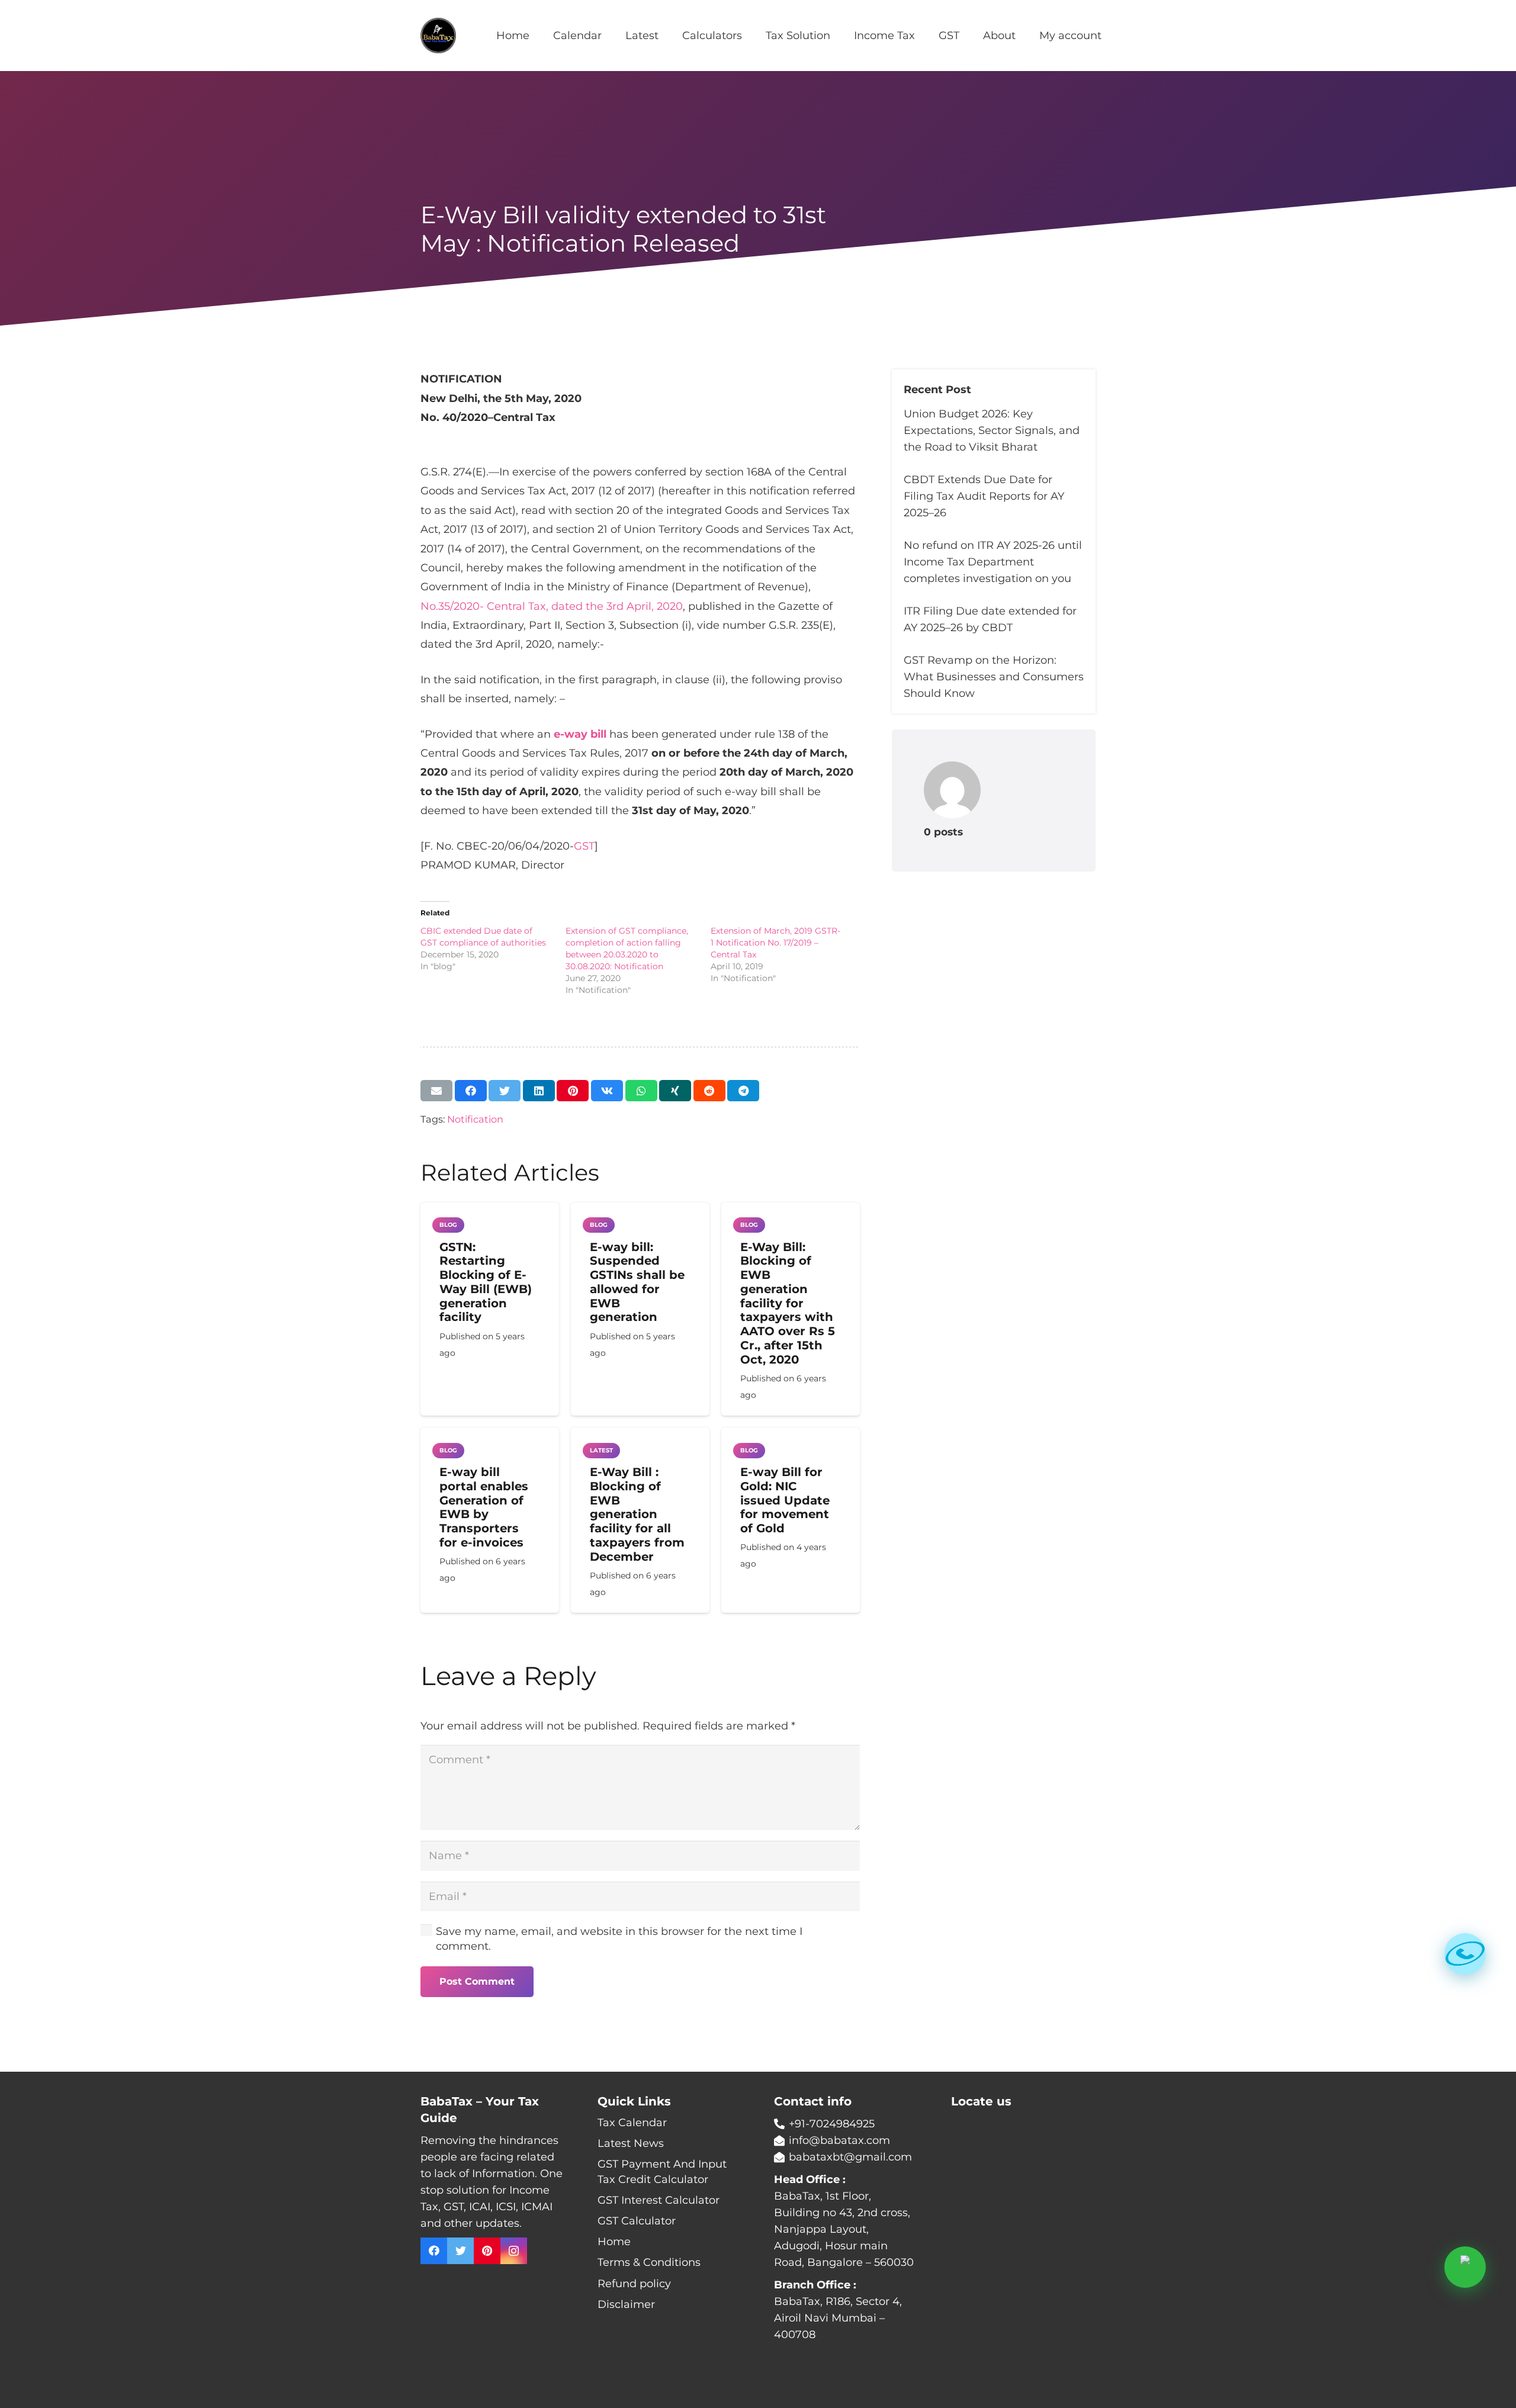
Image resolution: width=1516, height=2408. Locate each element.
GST (584, 846)
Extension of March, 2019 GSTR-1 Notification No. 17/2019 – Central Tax (775, 943)
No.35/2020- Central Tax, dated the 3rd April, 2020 (552, 606)
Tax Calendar (632, 2123)
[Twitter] (460, 2251)
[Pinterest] (487, 2251)
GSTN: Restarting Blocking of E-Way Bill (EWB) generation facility (486, 1282)
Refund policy (634, 2284)
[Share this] (471, 1091)
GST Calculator (637, 2221)
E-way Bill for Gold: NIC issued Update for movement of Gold (785, 1500)
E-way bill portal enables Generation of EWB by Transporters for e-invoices (484, 1507)
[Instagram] (514, 2251)
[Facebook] (434, 2251)
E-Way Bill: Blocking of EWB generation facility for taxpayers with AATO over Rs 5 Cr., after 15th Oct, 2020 (788, 1303)
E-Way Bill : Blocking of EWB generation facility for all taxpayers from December (637, 1514)
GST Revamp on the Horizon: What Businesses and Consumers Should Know (994, 677)
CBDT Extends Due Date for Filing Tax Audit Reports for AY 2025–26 (984, 496)
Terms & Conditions (649, 2262)
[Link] (438, 36)
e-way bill (580, 734)
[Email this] (436, 1091)
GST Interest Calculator (659, 2200)
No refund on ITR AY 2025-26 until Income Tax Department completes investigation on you (993, 562)
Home (614, 2242)
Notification (475, 1119)
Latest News (631, 2143)
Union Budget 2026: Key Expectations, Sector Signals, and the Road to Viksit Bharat (992, 430)
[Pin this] (573, 1091)
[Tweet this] (505, 1091)
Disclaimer (626, 2304)
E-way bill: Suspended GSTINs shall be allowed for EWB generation (637, 1282)
